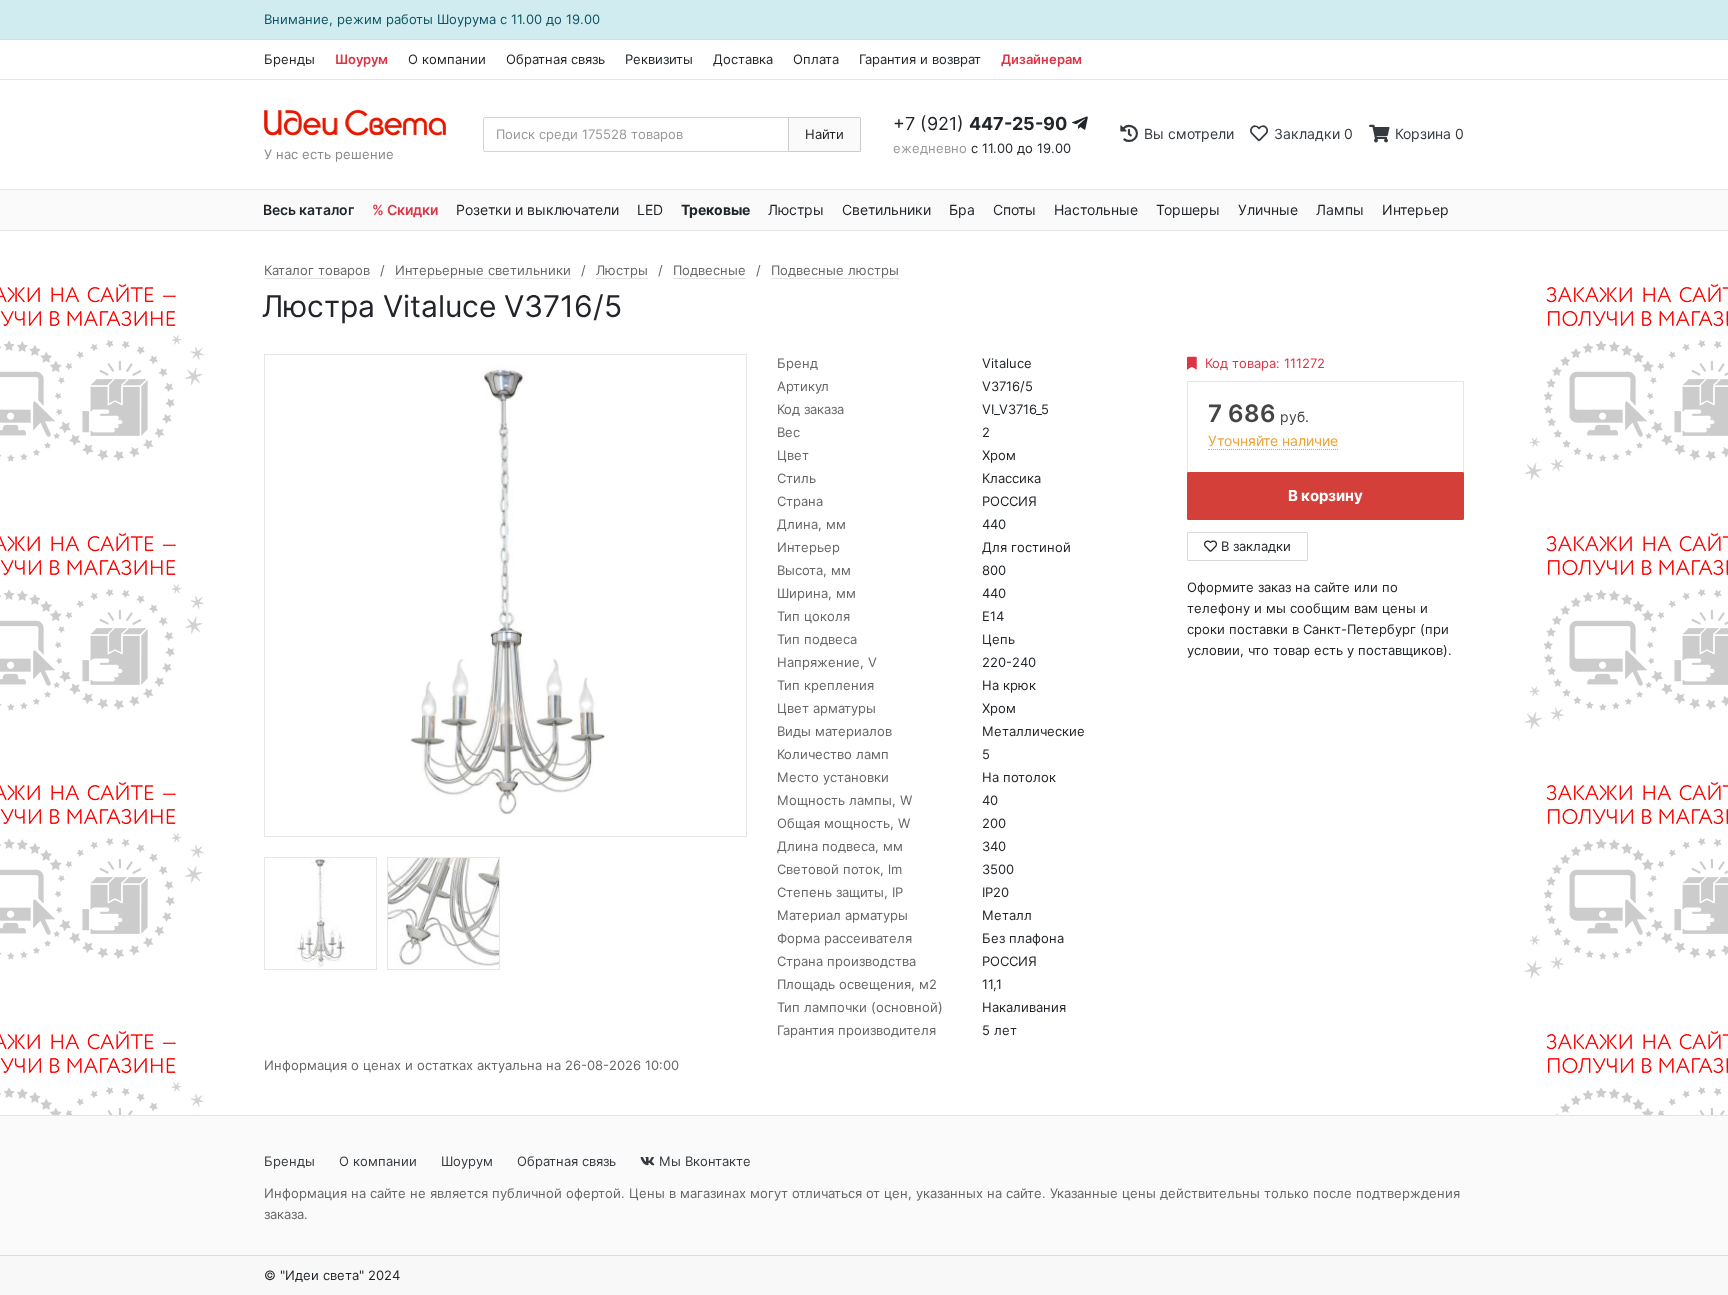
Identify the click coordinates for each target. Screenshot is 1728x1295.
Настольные (1096, 209)
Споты (1014, 209)
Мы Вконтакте (703, 1161)
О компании (447, 59)
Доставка (743, 59)
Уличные (1268, 209)
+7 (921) (980, 123)
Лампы (1340, 209)
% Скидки (405, 209)
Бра (962, 209)
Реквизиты (659, 59)
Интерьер (1415, 209)
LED (650, 209)
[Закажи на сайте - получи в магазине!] (117, 673)
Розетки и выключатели (537, 209)
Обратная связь (555, 59)
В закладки (1254, 546)
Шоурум (361, 59)
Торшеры (1188, 209)
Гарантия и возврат (920, 59)
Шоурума (466, 19)
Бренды (289, 59)
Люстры (796, 209)
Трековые (715, 209)
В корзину (1325, 495)
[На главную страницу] (365, 124)
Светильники (886, 209)
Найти (824, 134)
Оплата (816, 59)
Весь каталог (308, 209)
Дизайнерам (1041, 59)
